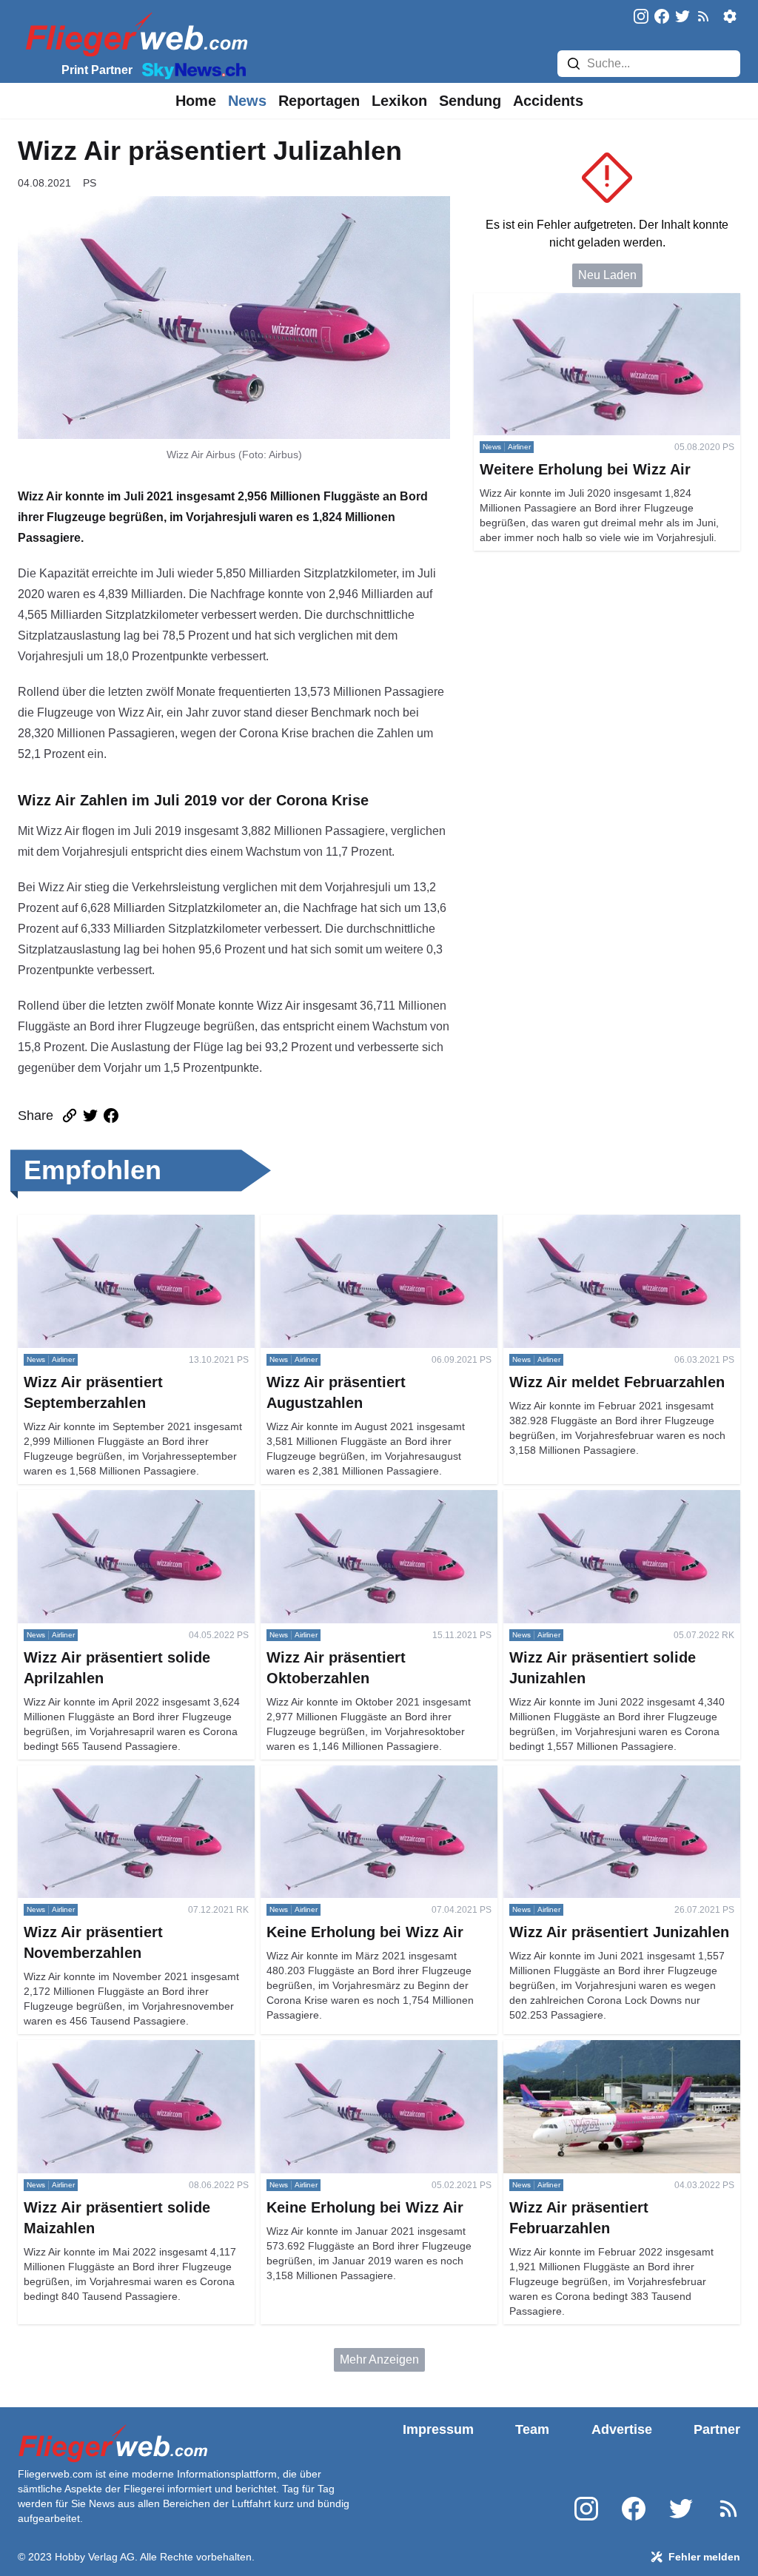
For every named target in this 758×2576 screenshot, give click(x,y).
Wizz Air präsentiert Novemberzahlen (115, 1774)
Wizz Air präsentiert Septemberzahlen (117, 1223)
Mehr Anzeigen (379, 2359)
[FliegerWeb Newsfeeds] (703, 16)
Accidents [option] (548, 101)
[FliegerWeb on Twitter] (682, 17)
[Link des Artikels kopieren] (70, 1116)
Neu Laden (607, 275)
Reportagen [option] (319, 101)
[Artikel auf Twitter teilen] (90, 1116)
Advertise (622, 2429)
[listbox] (196, 101)
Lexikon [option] (399, 101)
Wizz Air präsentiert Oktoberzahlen (351, 1499)
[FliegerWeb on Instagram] (641, 17)
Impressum (438, 2429)
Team (532, 2429)
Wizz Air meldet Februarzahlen (584, 1223)
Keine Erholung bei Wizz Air (334, 1774)
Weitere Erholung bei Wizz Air (552, 302)
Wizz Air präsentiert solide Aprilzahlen (117, 1499)
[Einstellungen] (730, 16)
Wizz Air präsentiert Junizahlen (584, 1774)
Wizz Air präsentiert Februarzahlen (594, 2049)
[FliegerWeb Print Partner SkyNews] (191, 70)
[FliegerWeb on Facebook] (662, 17)
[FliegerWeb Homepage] (134, 34)
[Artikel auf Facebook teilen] (111, 1116)
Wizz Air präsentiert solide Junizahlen (602, 1499)
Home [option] (196, 101)
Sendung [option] (470, 101)
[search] (574, 64)
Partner (717, 2429)
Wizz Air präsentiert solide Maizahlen (115, 2049)
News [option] (247, 101)
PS (90, 183)
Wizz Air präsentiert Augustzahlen (349, 1223)
